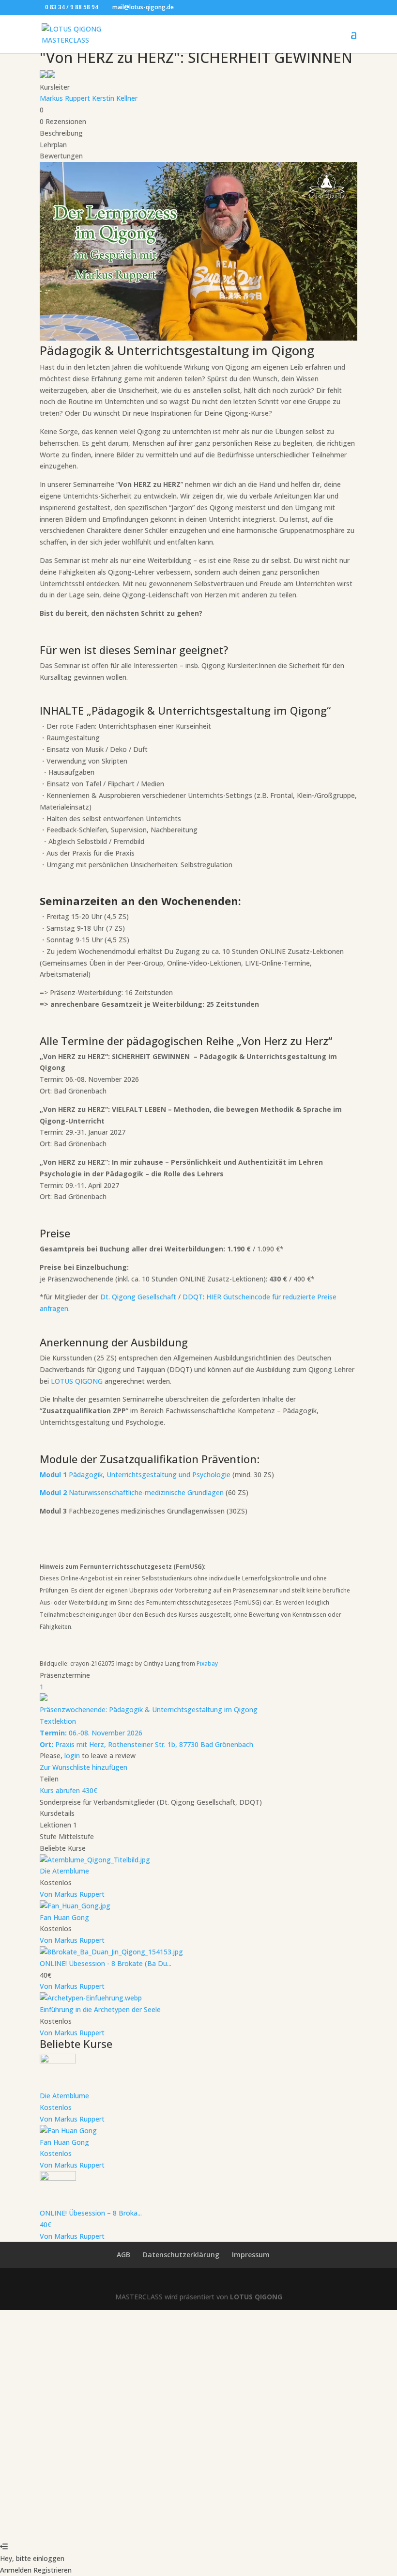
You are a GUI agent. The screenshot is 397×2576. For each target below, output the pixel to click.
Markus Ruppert (66, 98)
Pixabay (207, 1663)
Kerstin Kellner (115, 98)
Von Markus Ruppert (72, 1894)
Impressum (251, 2255)
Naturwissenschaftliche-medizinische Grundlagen (132, 1492)
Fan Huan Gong (64, 1917)
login (72, 1756)
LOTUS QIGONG (77, 1381)
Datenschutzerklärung (181, 2255)
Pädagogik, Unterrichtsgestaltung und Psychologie (135, 1475)
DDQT (193, 1297)
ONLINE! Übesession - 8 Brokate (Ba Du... (106, 1963)
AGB (123, 2255)
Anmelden (97, 2524)
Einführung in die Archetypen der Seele (100, 2009)
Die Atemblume (64, 1871)
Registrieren (61, 2524)
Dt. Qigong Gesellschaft (138, 1297)
